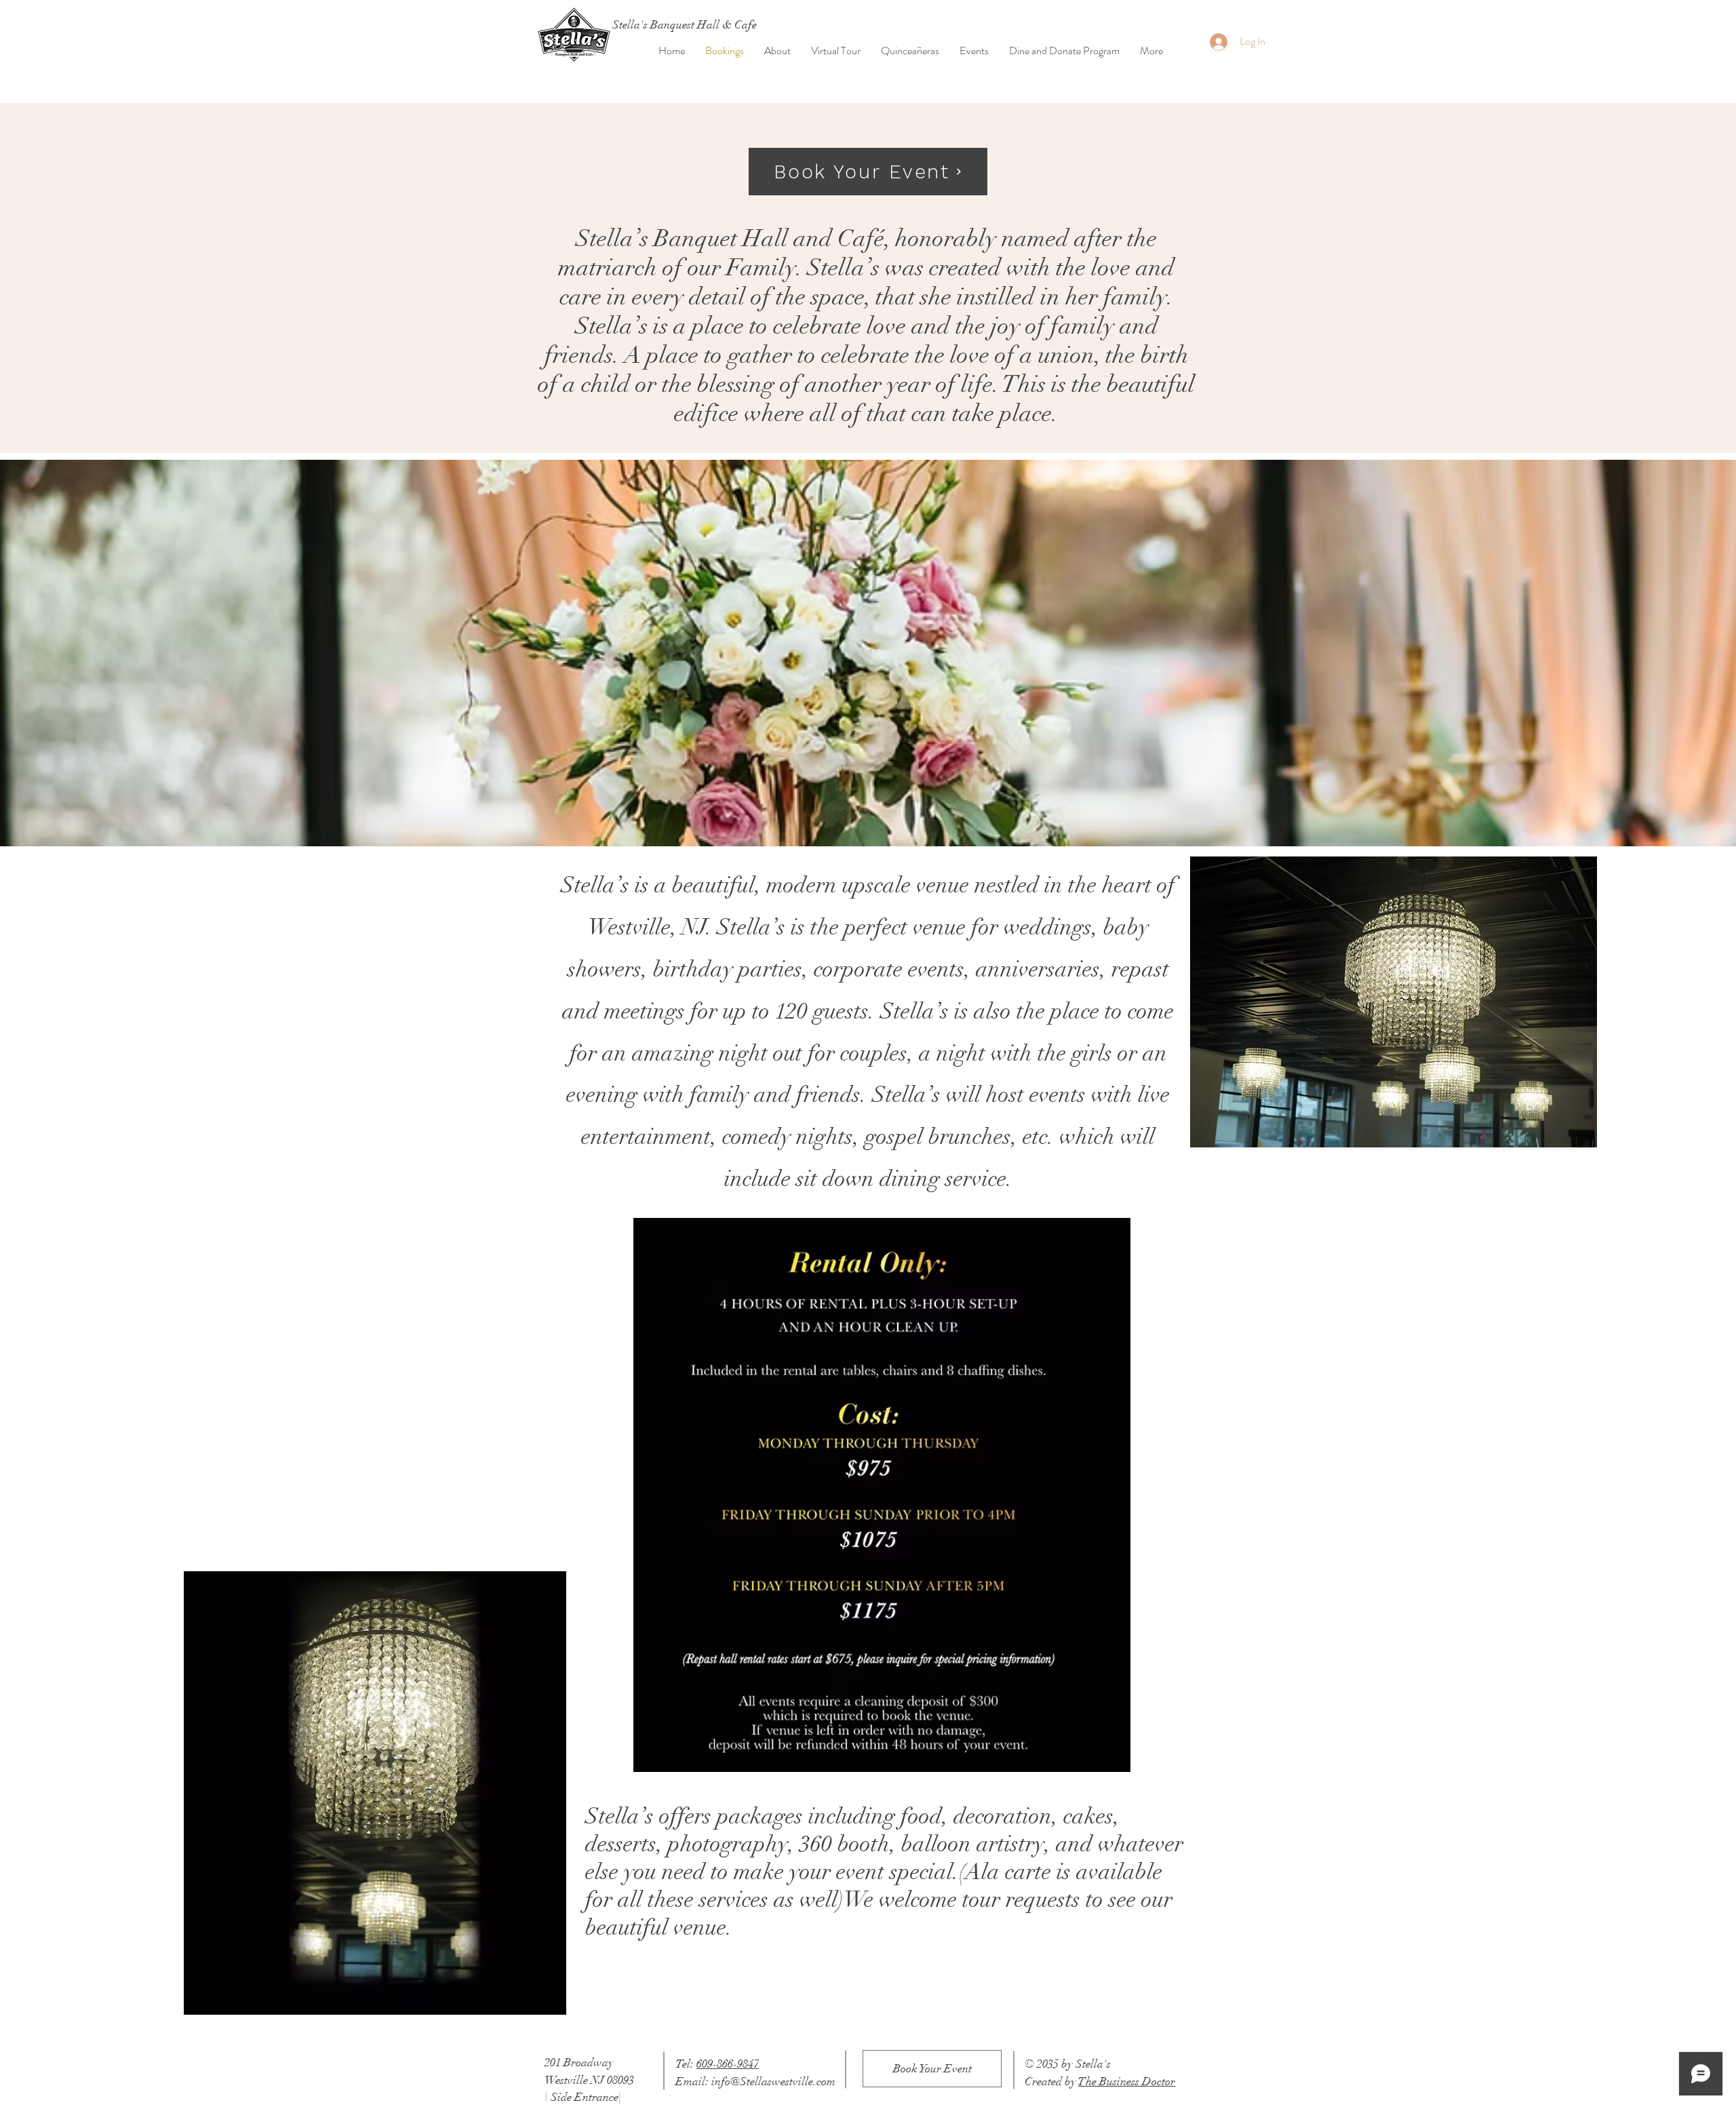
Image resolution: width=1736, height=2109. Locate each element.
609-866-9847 (728, 2064)
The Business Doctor (1127, 2082)
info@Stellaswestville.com (773, 2082)
